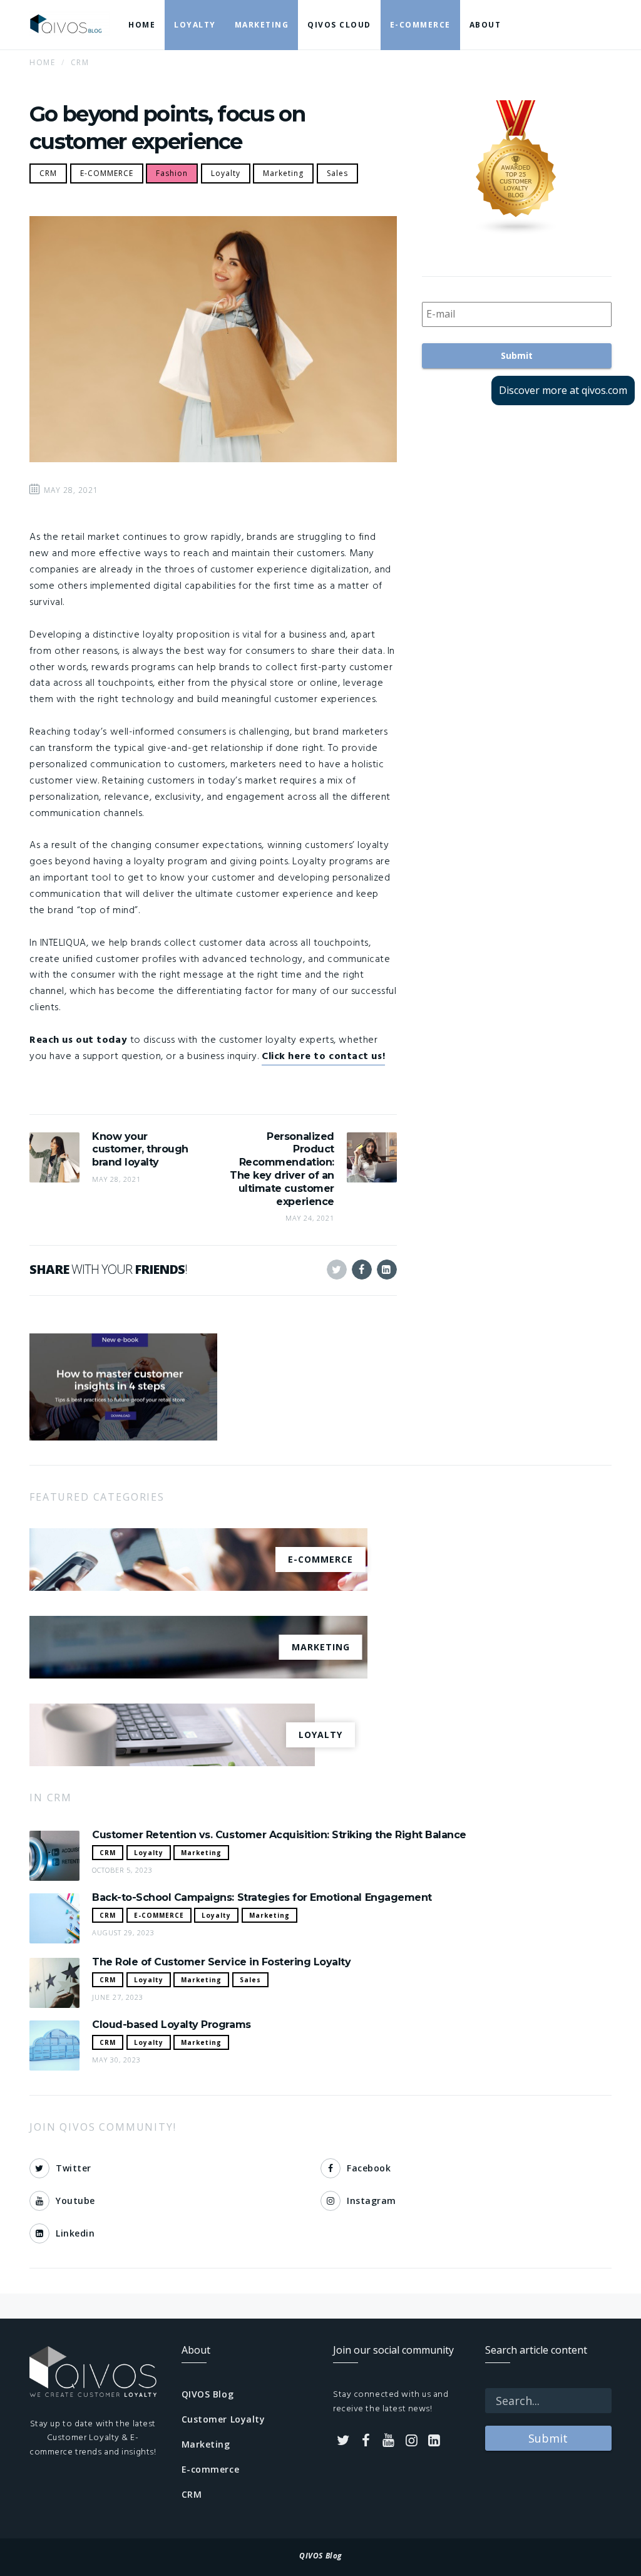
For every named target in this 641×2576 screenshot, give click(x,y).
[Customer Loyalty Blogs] (517, 168)
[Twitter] (343, 2441)
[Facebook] (366, 2441)
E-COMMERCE (107, 173)
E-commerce (211, 2469)
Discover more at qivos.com (563, 390)
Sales (337, 173)
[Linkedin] (434, 2441)
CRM (48, 173)
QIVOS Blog (208, 2394)
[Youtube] (389, 2441)
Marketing (283, 173)
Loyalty (226, 173)
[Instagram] (412, 2441)
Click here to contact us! (323, 1057)
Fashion (172, 173)
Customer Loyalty (223, 2419)
